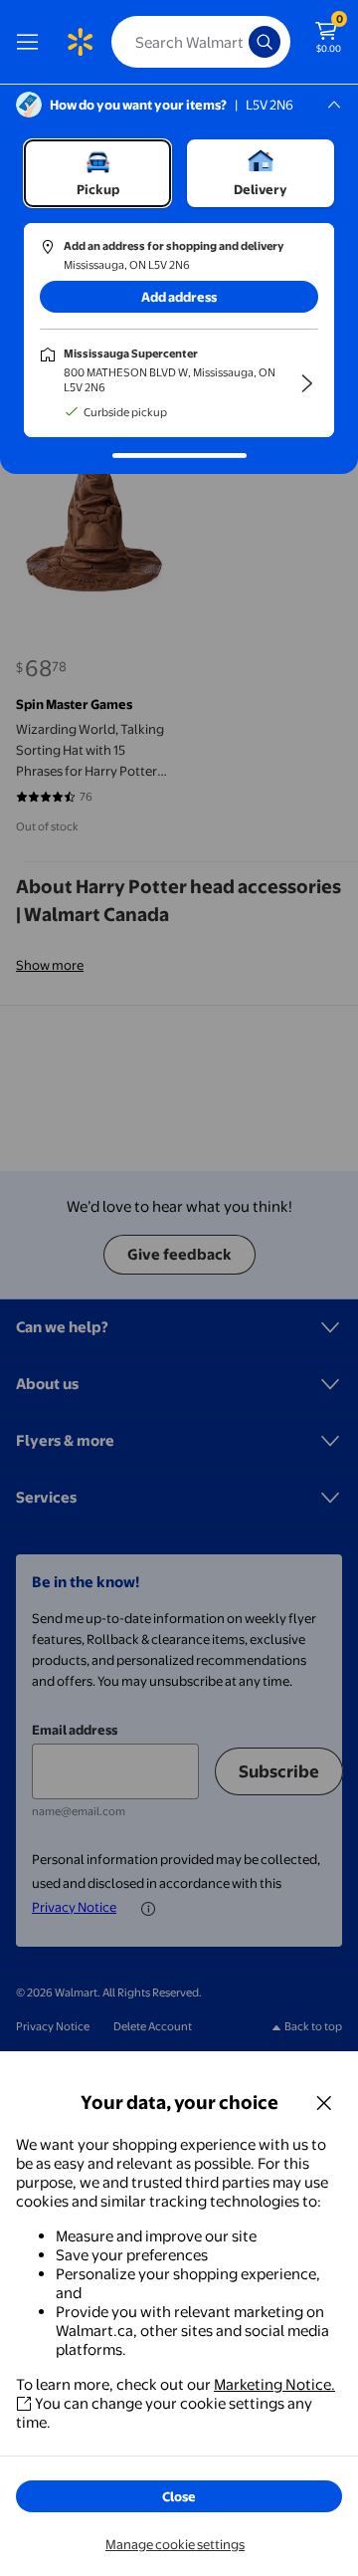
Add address (179, 297)
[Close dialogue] (324, 2102)
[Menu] (32, 42)
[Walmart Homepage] (80, 42)
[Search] (265, 42)
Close (179, 2496)
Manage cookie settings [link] (175, 2544)
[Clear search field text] (239, 42)
